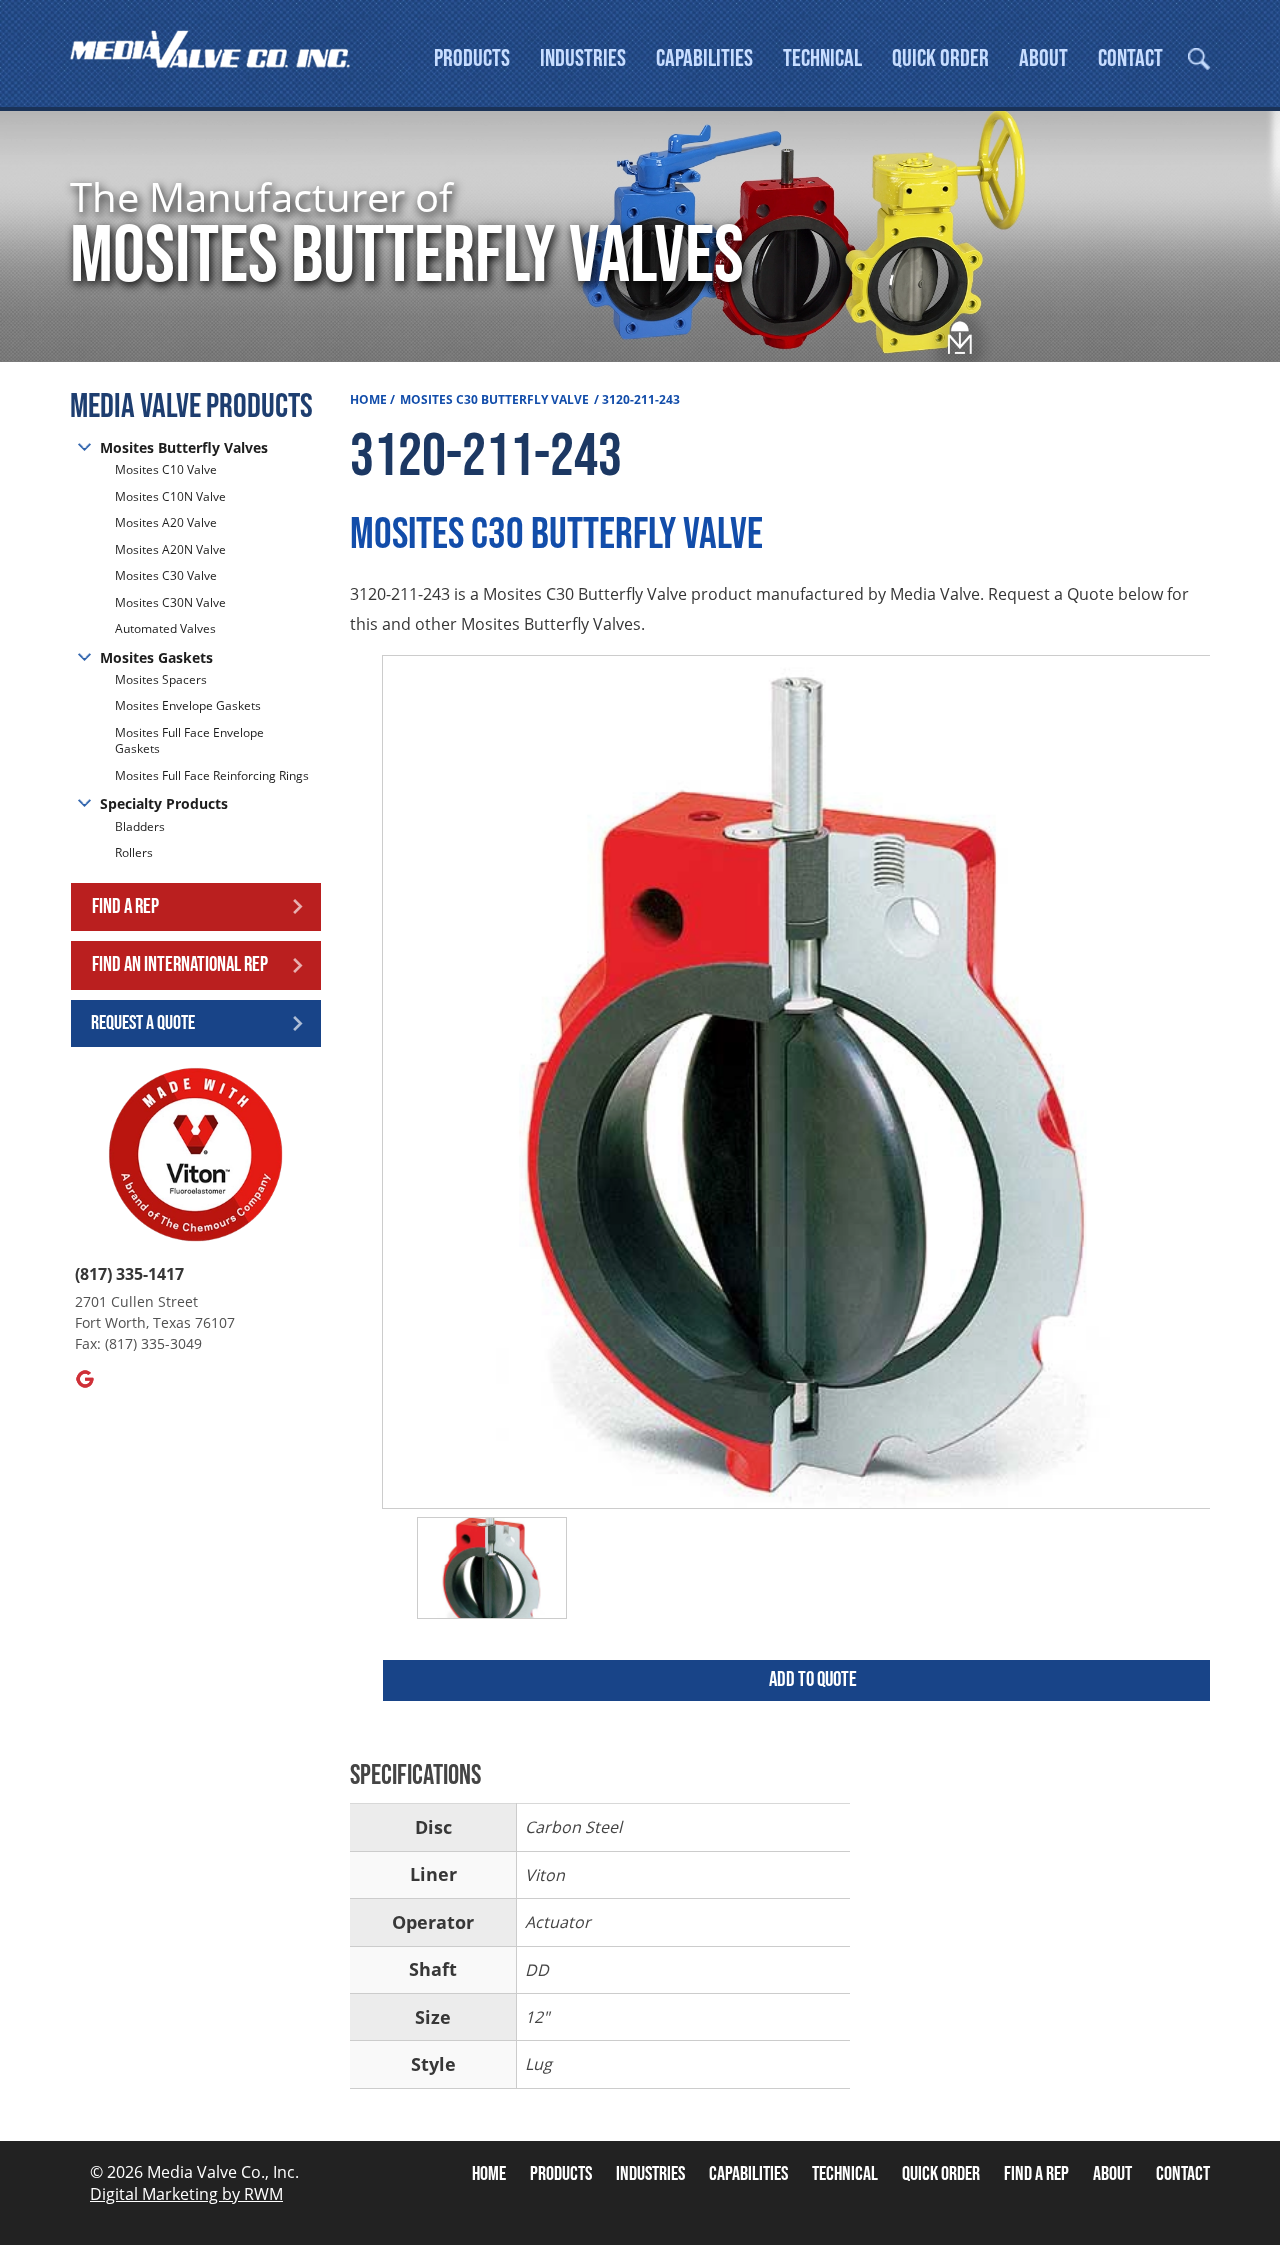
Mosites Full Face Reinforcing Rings (212, 775)
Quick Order (940, 58)
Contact (1130, 58)
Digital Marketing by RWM (186, 2194)
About (1043, 58)
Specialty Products (164, 803)
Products (472, 58)
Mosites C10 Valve (166, 470)
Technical (822, 58)
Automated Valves (165, 628)
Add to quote (813, 1679)
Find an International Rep (180, 964)
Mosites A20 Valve (166, 522)
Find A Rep (1036, 2174)
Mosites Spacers (161, 680)
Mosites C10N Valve (170, 496)
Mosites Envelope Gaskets (188, 705)
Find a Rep (125, 906)
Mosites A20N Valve (170, 549)
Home (368, 399)
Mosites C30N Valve (170, 602)
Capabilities (704, 58)
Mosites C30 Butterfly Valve (494, 399)
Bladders (140, 827)
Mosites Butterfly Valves (184, 447)
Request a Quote (143, 1023)
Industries (583, 58)
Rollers (135, 852)
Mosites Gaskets (156, 657)
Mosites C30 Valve (166, 575)
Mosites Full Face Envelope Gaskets (189, 741)
